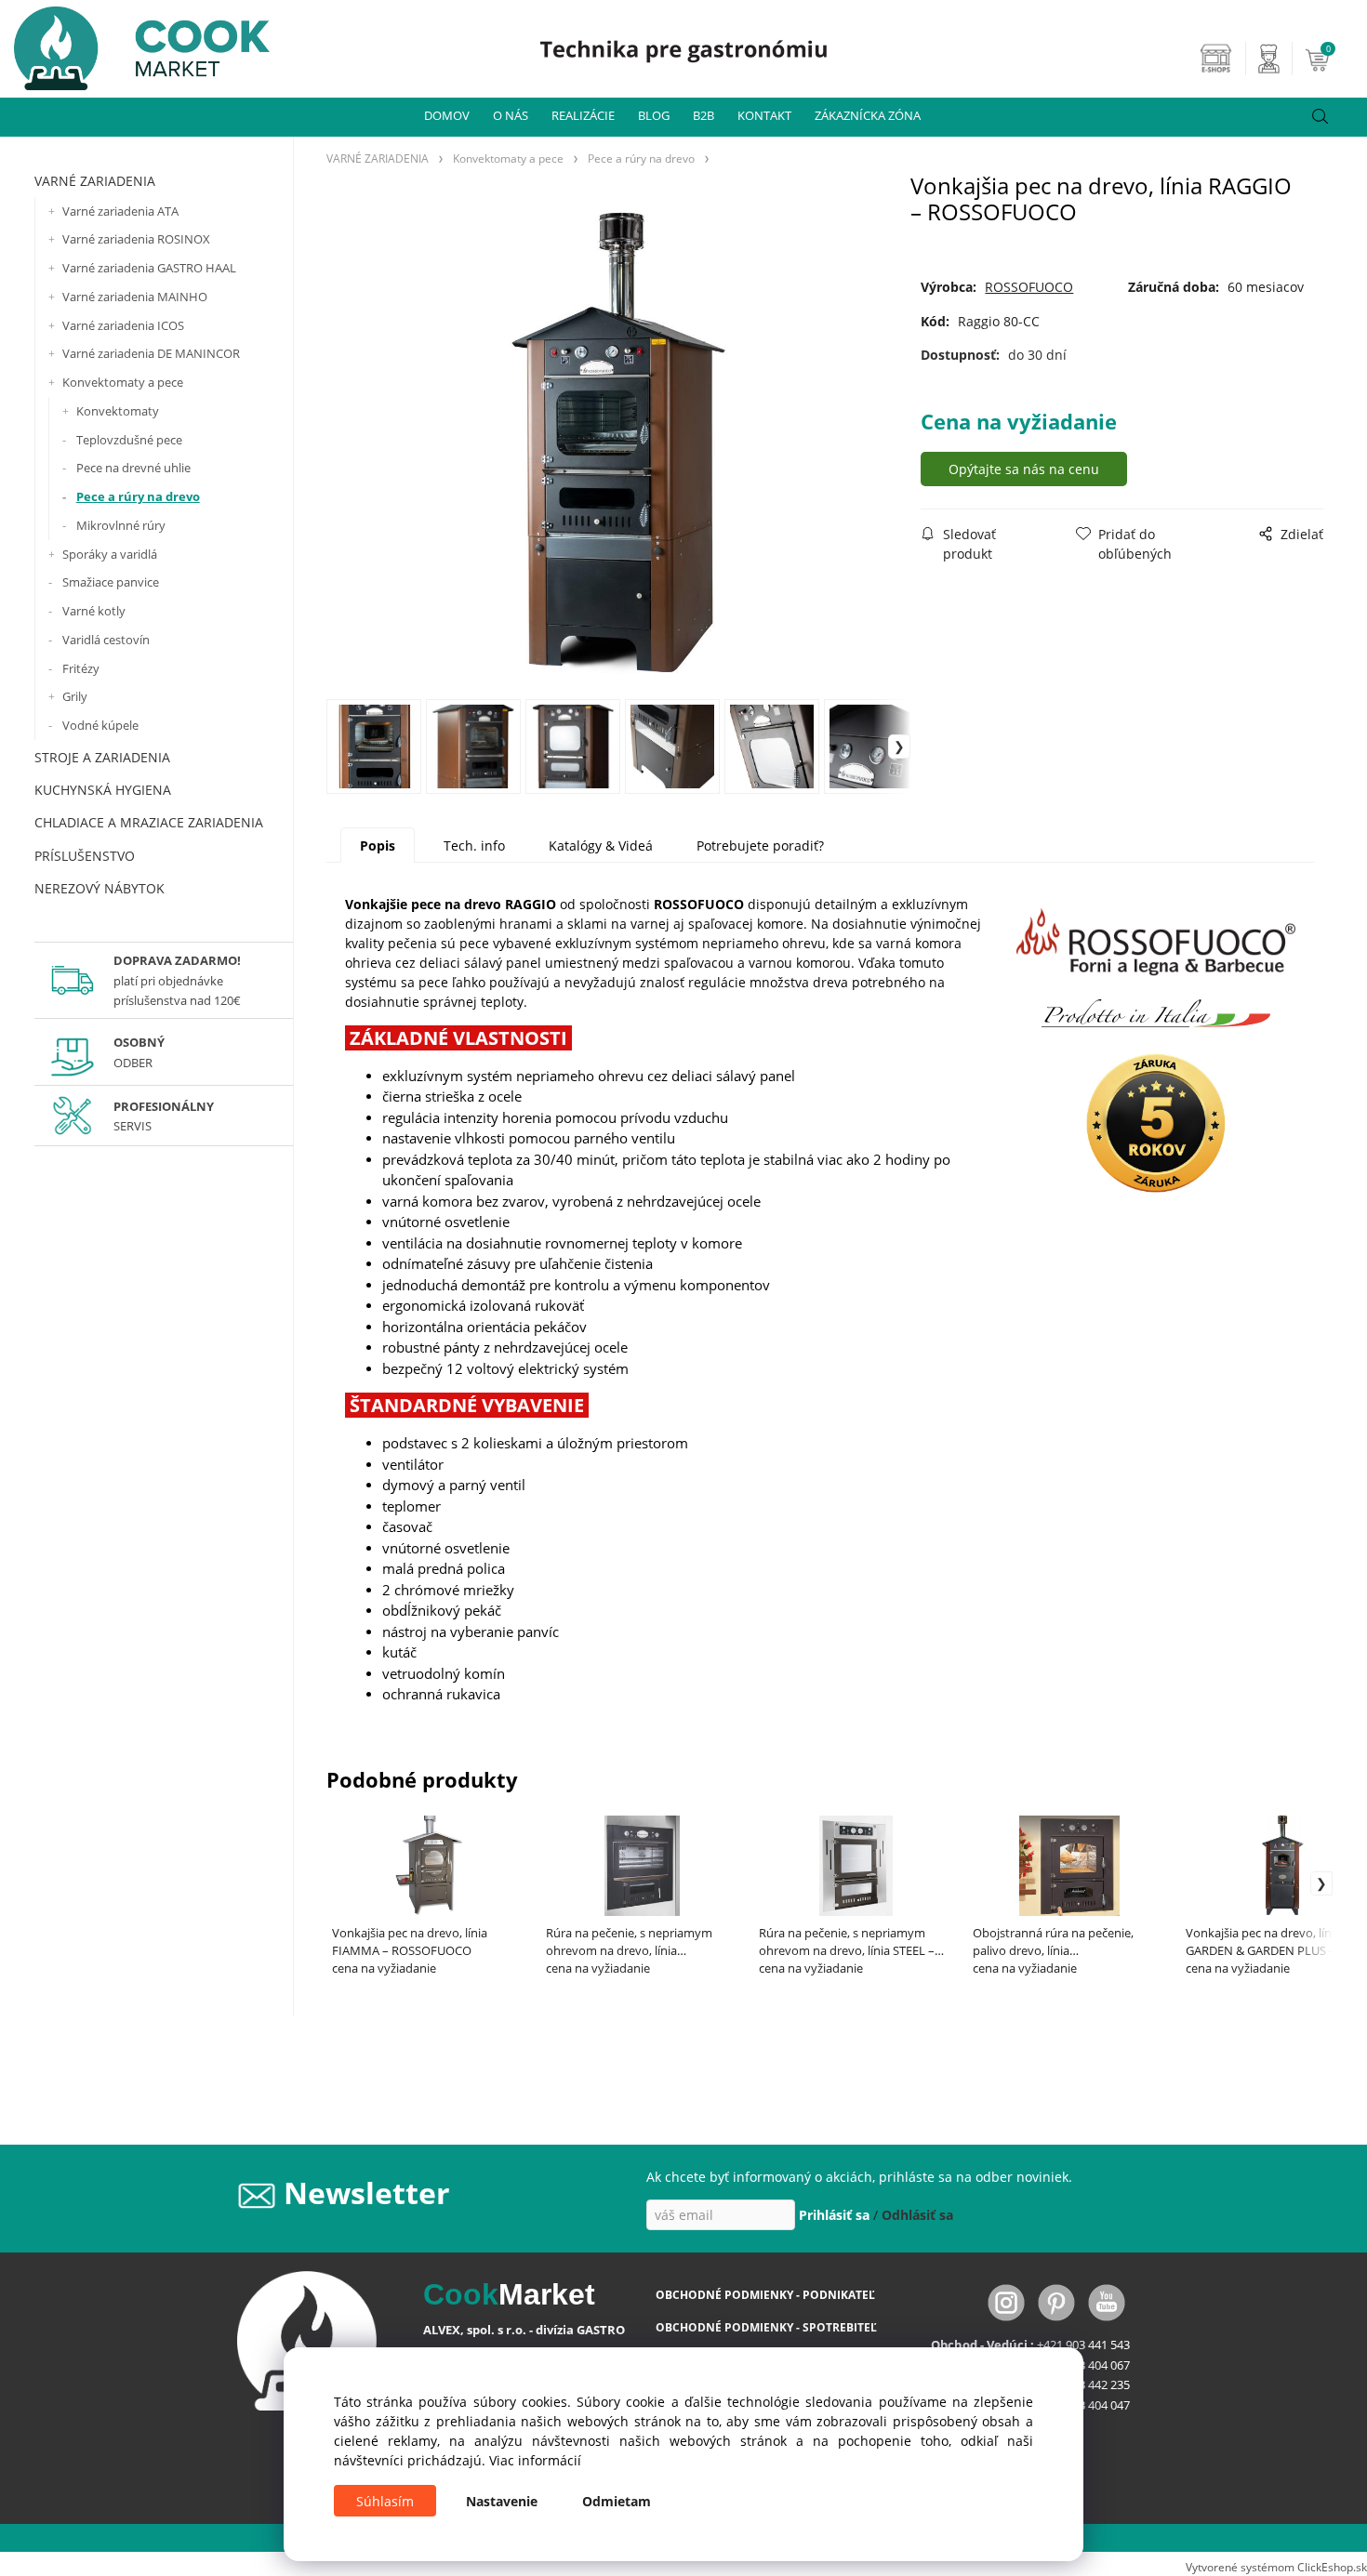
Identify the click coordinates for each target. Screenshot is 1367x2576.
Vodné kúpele (100, 725)
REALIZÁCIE (583, 115)
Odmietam (617, 2501)
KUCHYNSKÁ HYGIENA (103, 790)
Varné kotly (94, 611)
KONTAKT (764, 115)
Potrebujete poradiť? (760, 845)
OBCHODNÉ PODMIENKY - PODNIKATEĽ (765, 2295)
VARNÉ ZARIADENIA (95, 181)
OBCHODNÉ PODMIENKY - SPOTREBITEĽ (766, 2327)
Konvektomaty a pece (123, 382)
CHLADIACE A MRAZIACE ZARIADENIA (149, 822)
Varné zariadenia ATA (120, 211)
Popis (378, 845)
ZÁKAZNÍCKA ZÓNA (868, 115)
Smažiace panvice (111, 582)
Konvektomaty (118, 411)
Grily (75, 696)
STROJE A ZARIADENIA (102, 757)
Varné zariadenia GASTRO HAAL (149, 268)
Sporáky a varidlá (110, 554)
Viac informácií (535, 2460)
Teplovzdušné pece (129, 440)
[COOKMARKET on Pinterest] (1058, 2301)
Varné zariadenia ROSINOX (136, 239)
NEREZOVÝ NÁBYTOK (100, 888)
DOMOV (447, 115)
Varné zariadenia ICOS (123, 325)
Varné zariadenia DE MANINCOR (151, 353)
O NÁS (511, 115)
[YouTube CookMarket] (1107, 2301)
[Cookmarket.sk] (135, 43)
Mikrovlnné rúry (121, 525)
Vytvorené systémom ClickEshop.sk (1276, 2567)
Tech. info (474, 845)
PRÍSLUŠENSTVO (85, 856)
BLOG (654, 115)
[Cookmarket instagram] (1008, 2301)
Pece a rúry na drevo (138, 496)
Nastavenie (502, 2501)
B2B (703, 115)
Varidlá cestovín (106, 640)
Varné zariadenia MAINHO (135, 297)
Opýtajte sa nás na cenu (1024, 469)
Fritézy (81, 668)
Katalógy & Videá (601, 845)
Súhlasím (385, 2501)
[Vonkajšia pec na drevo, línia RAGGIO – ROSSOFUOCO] (618, 443)
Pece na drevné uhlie (133, 468)
